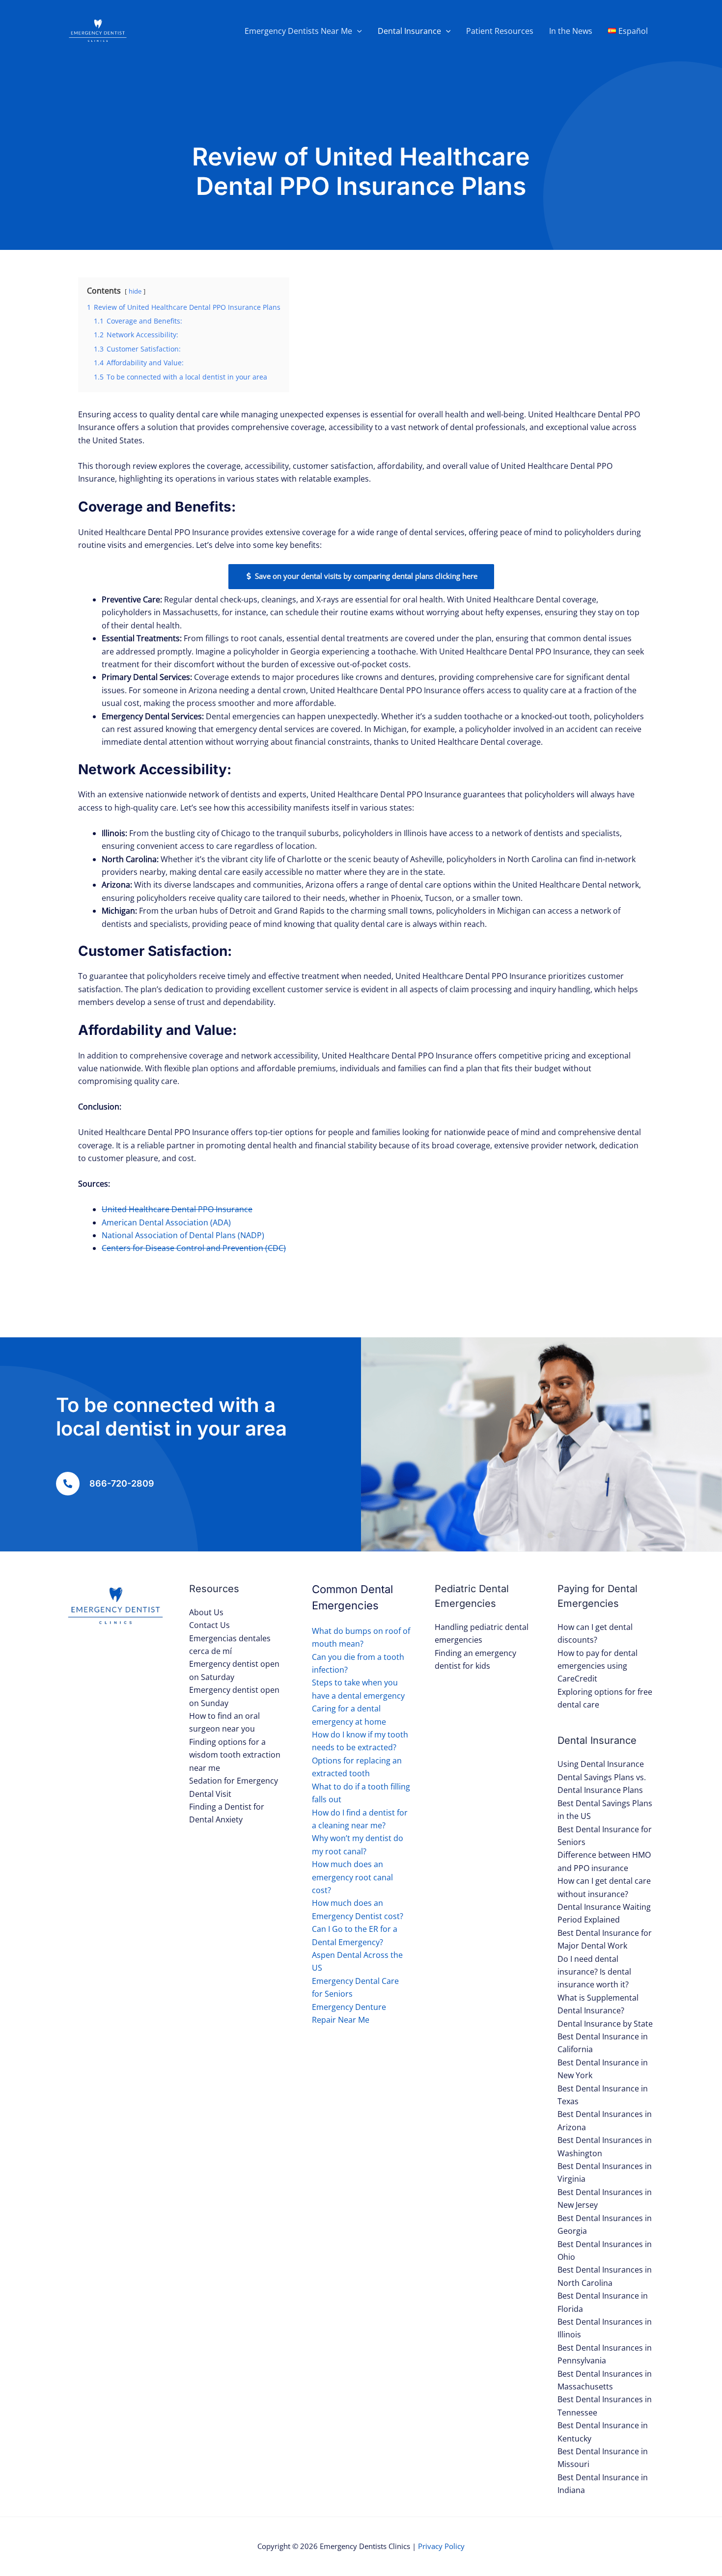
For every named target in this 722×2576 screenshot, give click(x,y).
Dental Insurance (409, 31)
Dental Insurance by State (605, 2024)
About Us (206, 1612)
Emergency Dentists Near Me (298, 31)
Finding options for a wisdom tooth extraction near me (235, 1755)
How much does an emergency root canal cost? (352, 1877)
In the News (571, 31)
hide (135, 291)
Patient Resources (500, 31)
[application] (357, 31)
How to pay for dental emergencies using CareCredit (597, 1666)
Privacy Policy (441, 2546)
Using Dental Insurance (601, 1764)
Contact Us (209, 1625)
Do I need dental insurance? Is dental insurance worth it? (594, 1972)
